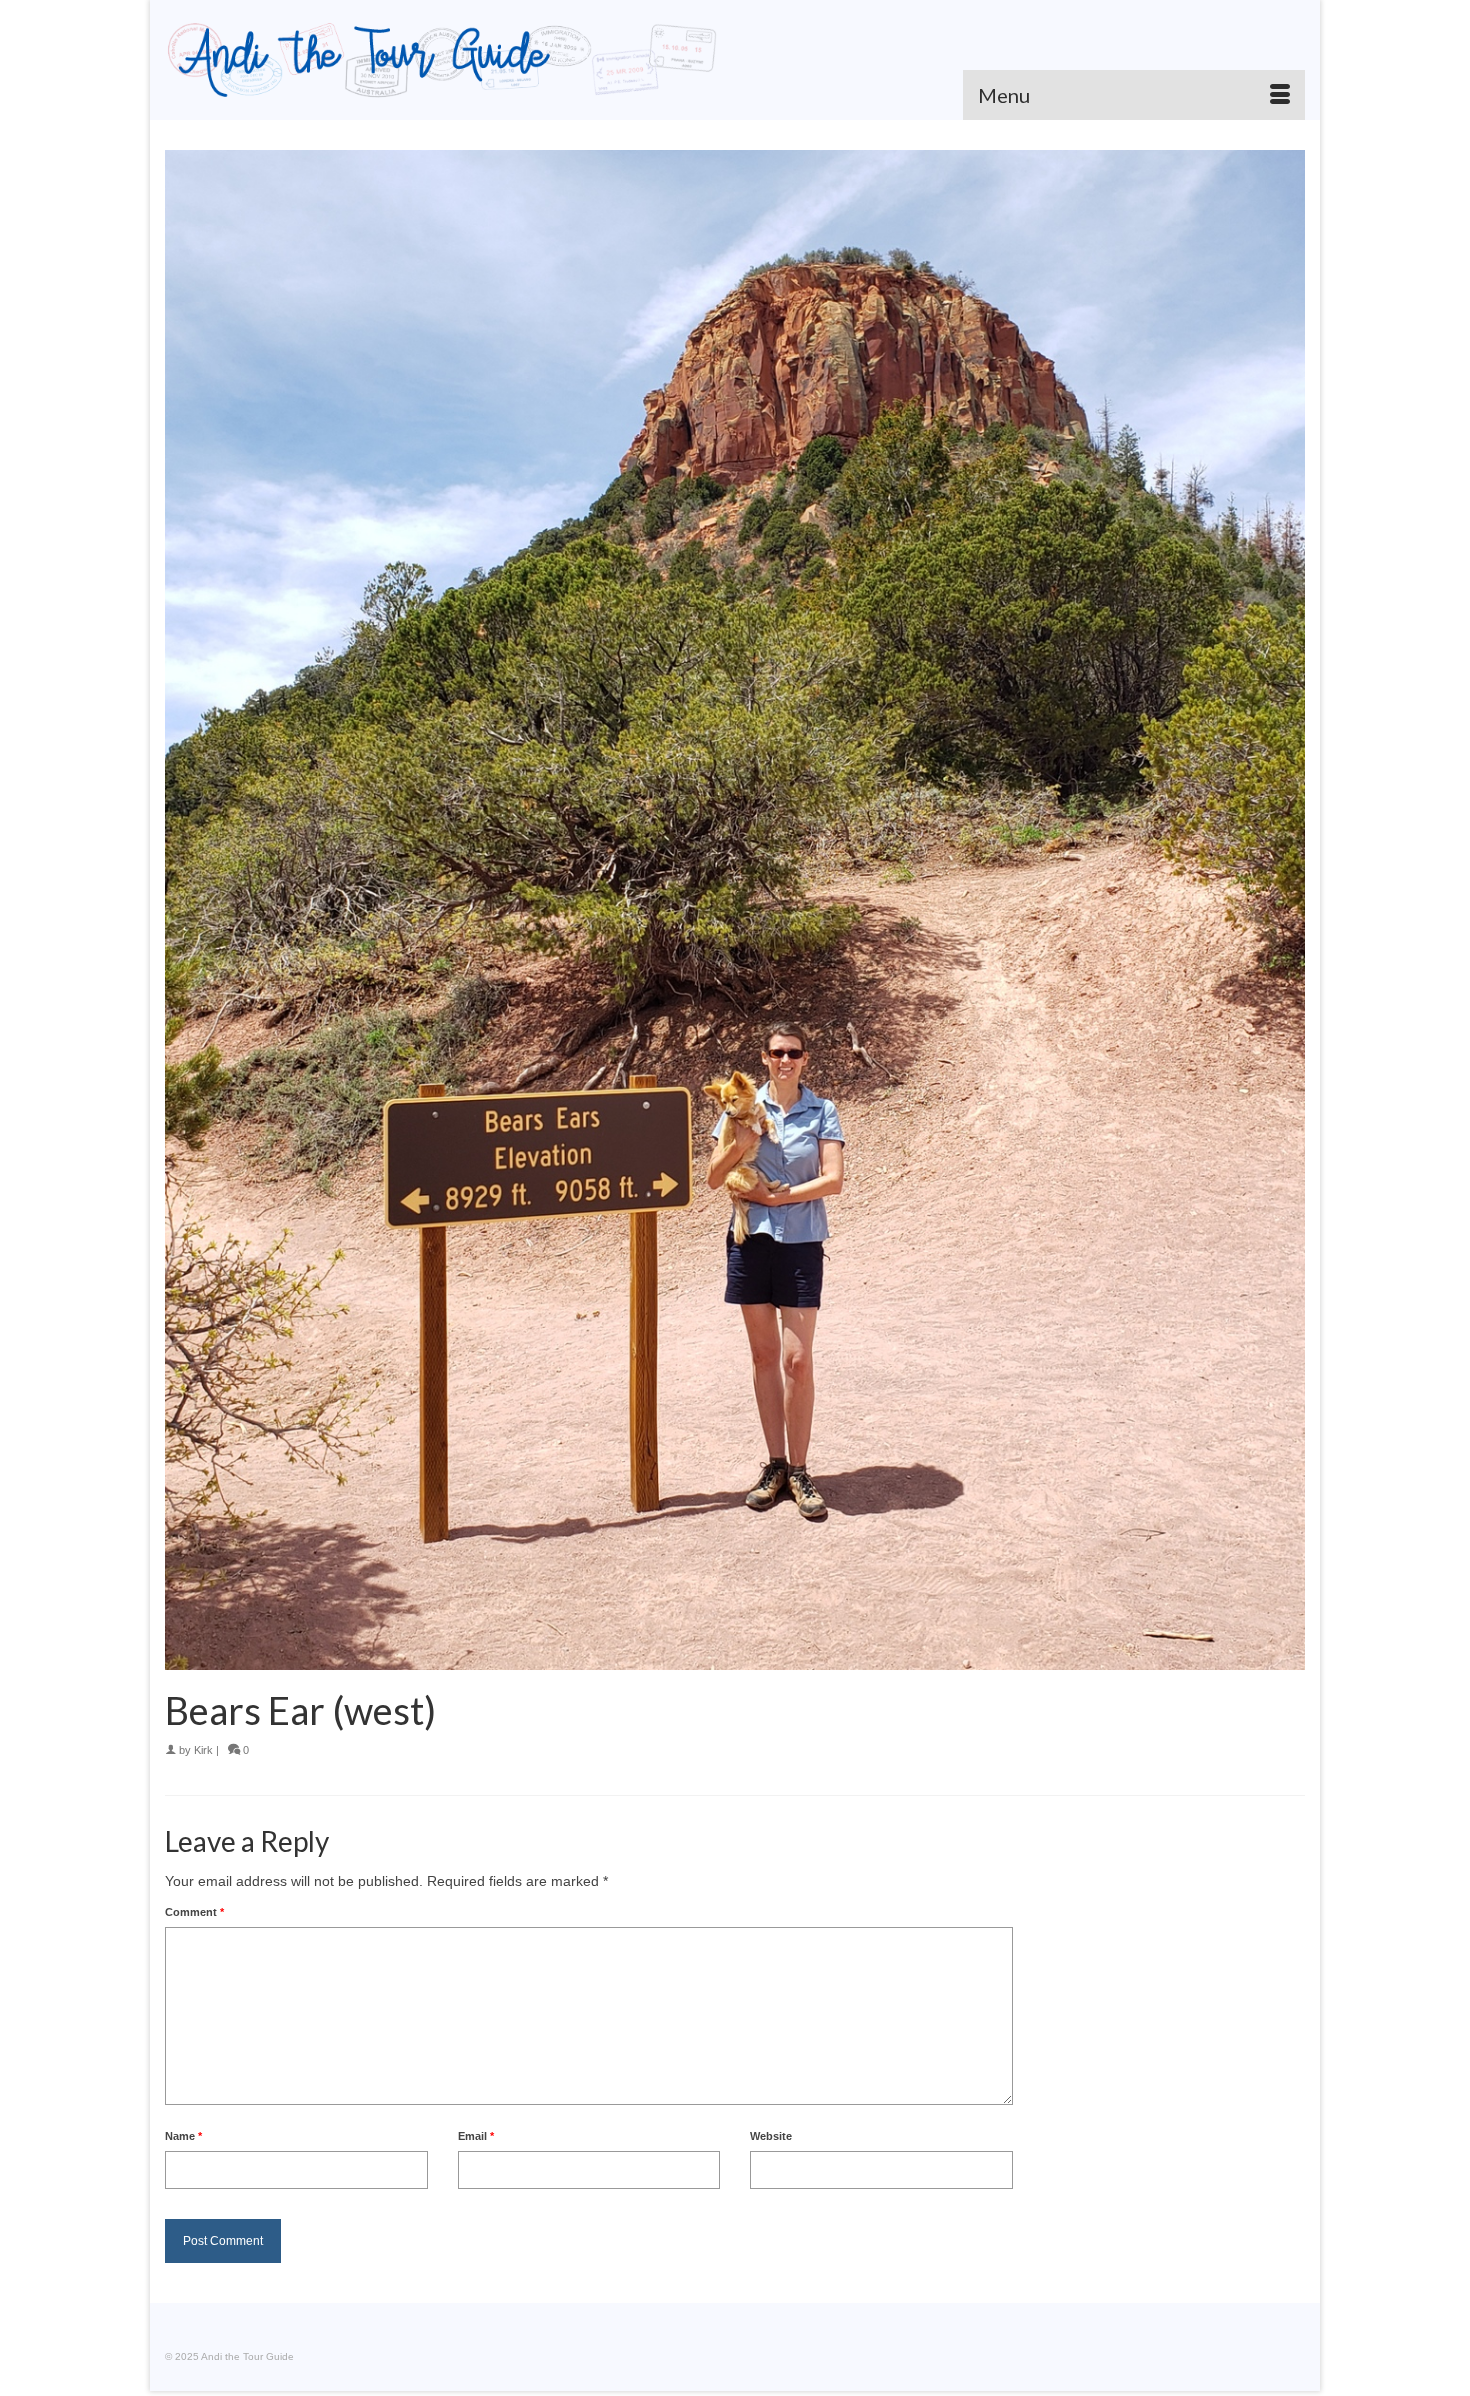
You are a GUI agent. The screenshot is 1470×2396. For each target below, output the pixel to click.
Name (183, 2136)
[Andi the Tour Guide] (442, 60)
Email (476, 2136)
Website (771, 2136)
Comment (194, 1912)
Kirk (203, 1750)
